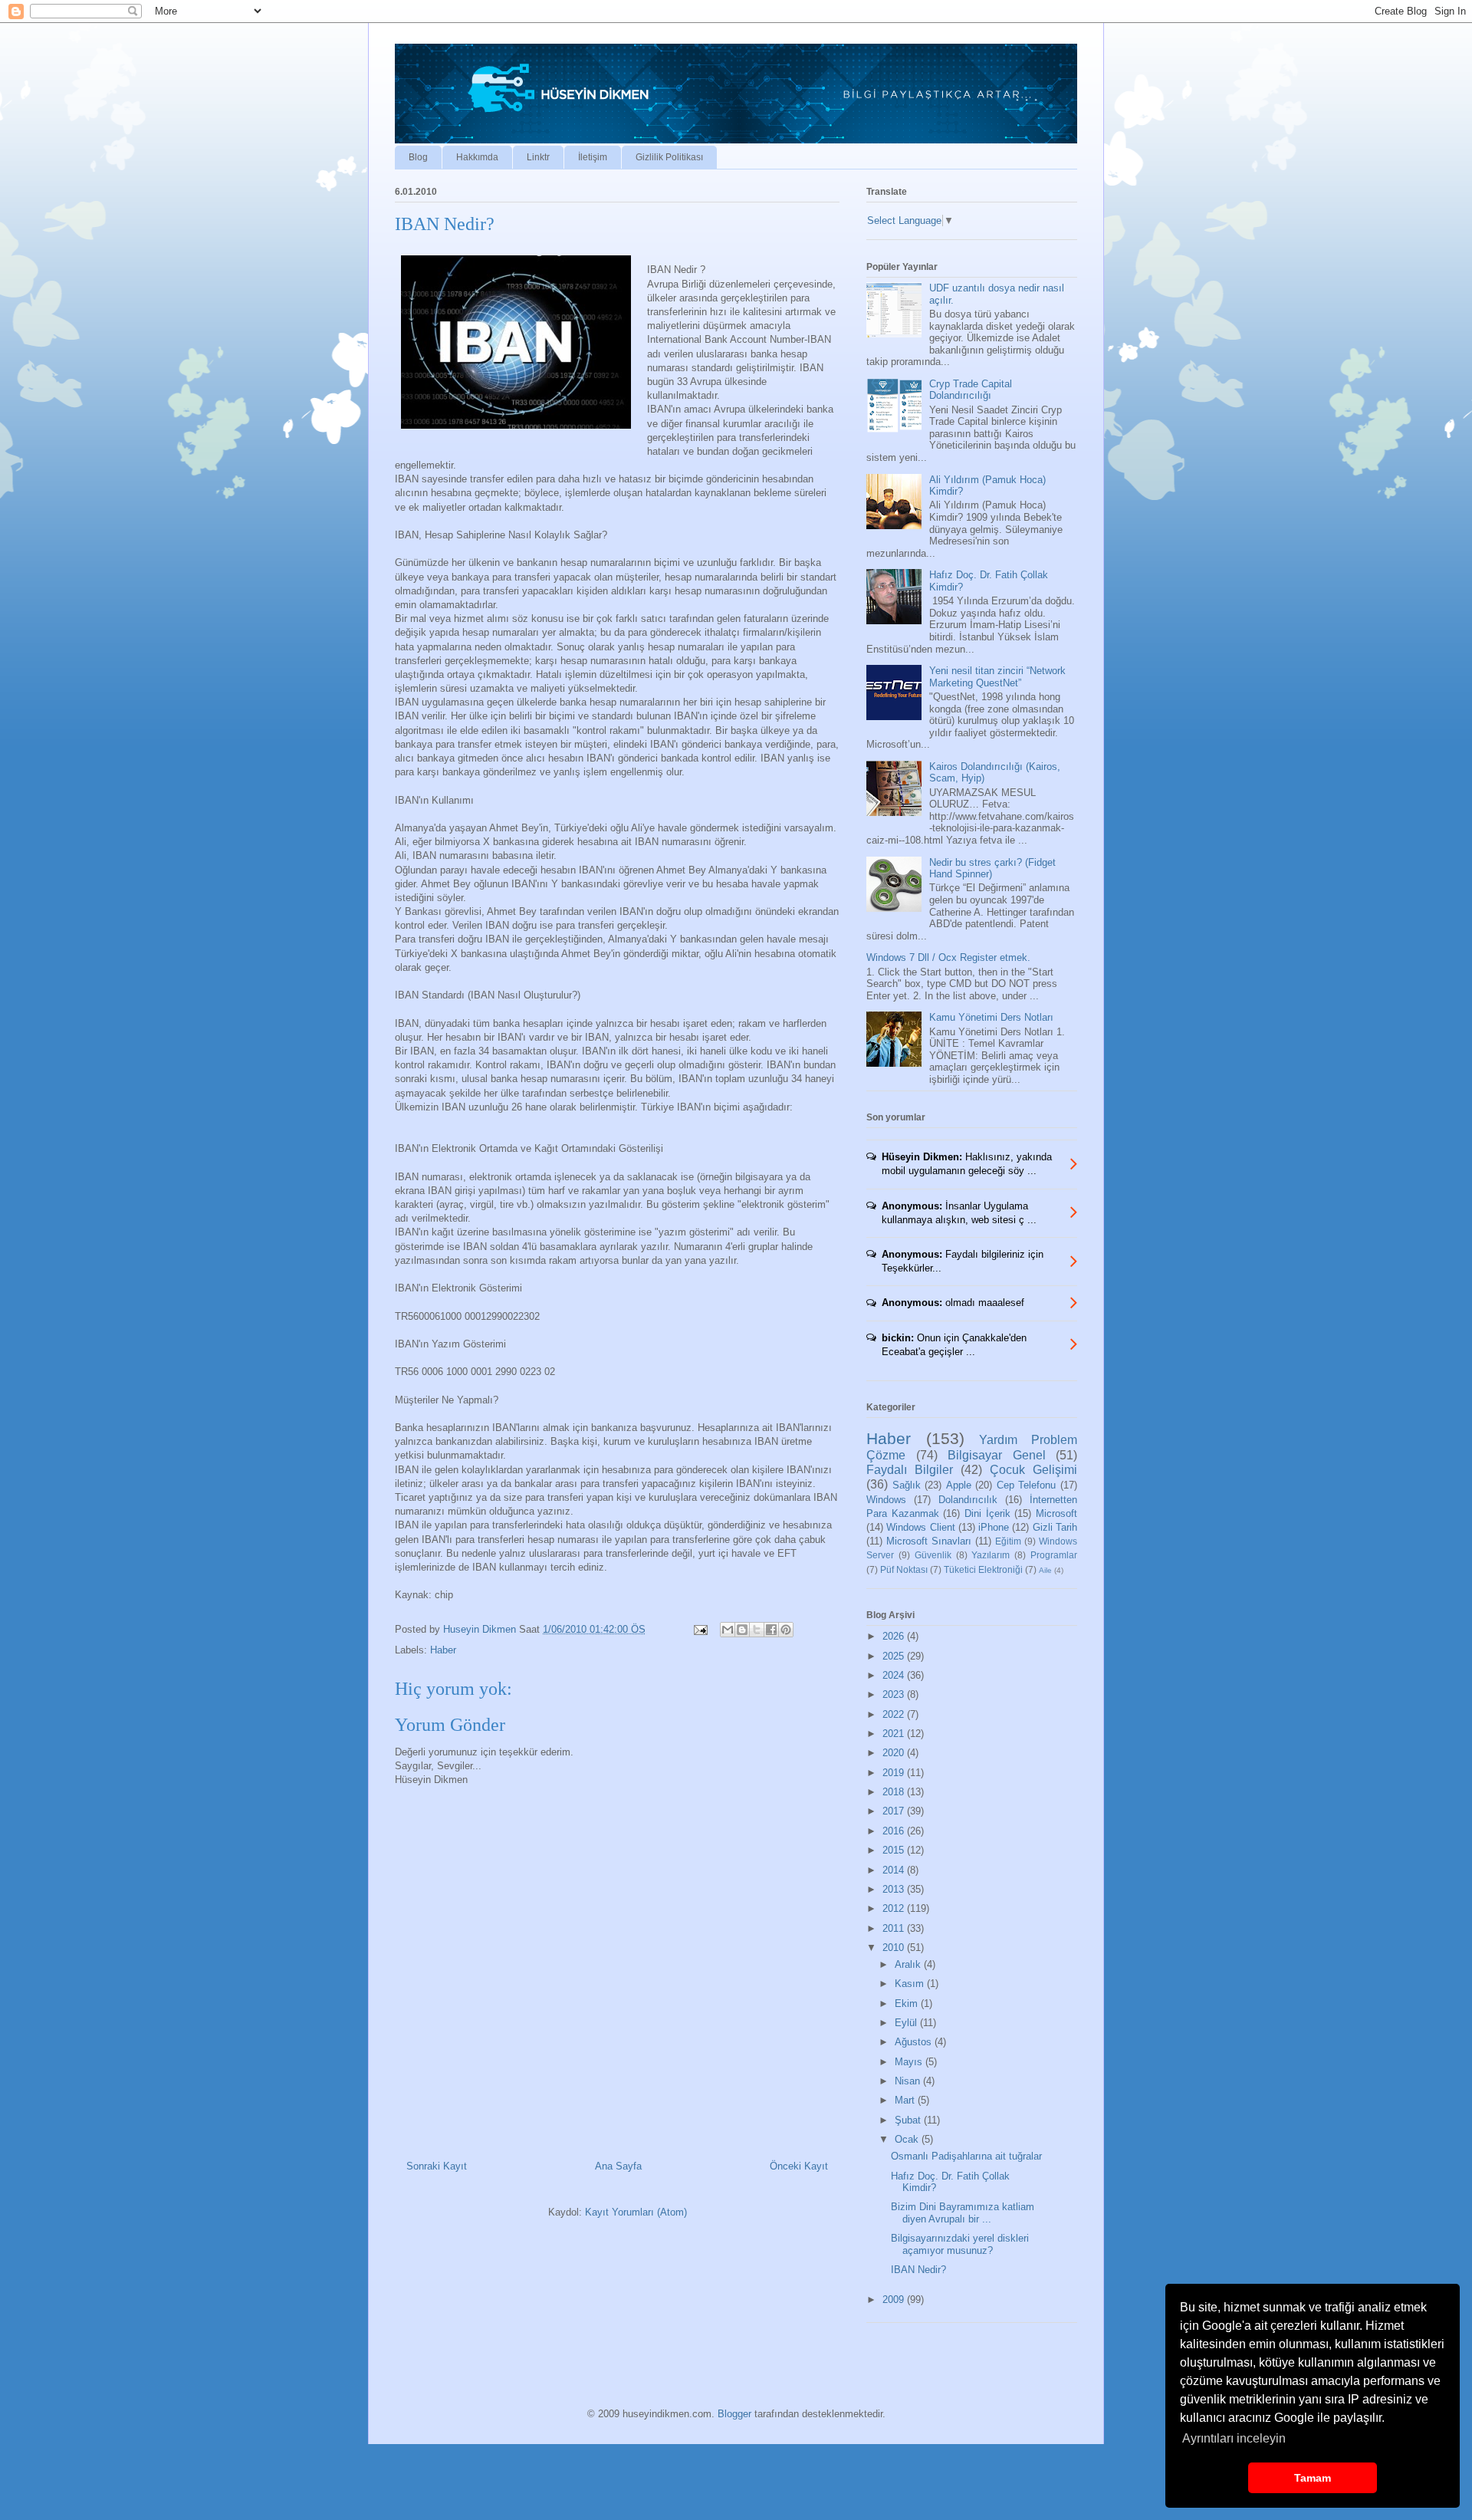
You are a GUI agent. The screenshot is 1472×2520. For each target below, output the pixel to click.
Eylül (907, 2023)
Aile (1045, 1570)
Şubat (909, 2120)
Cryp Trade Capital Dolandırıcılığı (971, 390)
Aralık (909, 1964)
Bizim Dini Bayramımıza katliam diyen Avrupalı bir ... (963, 2213)
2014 (895, 1870)
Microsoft (1056, 1513)
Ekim (908, 2003)
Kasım (911, 1984)
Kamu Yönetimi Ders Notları (991, 1017)
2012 (895, 1908)
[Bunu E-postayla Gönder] (728, 1630)
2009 (895, 2300)
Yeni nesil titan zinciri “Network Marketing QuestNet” (997, 677)
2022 (895, 1714)
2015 (895, 1850)
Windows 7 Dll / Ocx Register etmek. (948, 957)
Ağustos (915, 2042)
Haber (443, 1650)
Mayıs (910, 2062)
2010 (895, 1948)
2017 (895, 1811)
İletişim (593, 157)
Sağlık (907, 1485)
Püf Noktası (904, 1569)
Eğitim (1008, 1541)
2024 (895, 1675)
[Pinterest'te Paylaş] (786, 1630)
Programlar (1054, 1555)
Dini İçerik (987, 1513)
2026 (895, 1636)
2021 (895, 1734)
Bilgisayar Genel (997, 1455)
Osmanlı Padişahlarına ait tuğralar (966, 2156)
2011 (895, 1928)
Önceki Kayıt (799, 2166)
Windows (886, 1500)
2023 (895, 1694)
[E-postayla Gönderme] (700, 1629)
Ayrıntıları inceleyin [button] (1234, 2438)
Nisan (909, 2081)
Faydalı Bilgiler (910, 1470)
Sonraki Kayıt (437, 2166)
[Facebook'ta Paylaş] (771, 1630)
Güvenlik (933, 1555)
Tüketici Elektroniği (983, 1569)
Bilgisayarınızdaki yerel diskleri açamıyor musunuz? (960, 2244)
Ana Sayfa (618, 2166)
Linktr (538, 157)
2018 (895, 1792)
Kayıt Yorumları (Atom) (636, 2212)
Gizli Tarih (1055, 1527)
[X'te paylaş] (757, 1630)
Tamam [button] (1313, 2478)
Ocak (908, 2139)
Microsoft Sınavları (929, 1541)
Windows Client (920, 1527)
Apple (959, 1485)
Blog (418, 157)
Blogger (734, 2414)
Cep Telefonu (1027, 1485)
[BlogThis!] (742, 1630)
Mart (906, 2100)
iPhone (994, 1527)
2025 (895, 1656)
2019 (895, 1773)
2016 (895, 1831)
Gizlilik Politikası (669, 157)
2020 (895, 1753)
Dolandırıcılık (968, 1500)
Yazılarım (991, 1555)
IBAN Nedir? (918, 2270)
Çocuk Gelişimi (1033, 1470)
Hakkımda (477, 157)
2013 (895, 1889)
